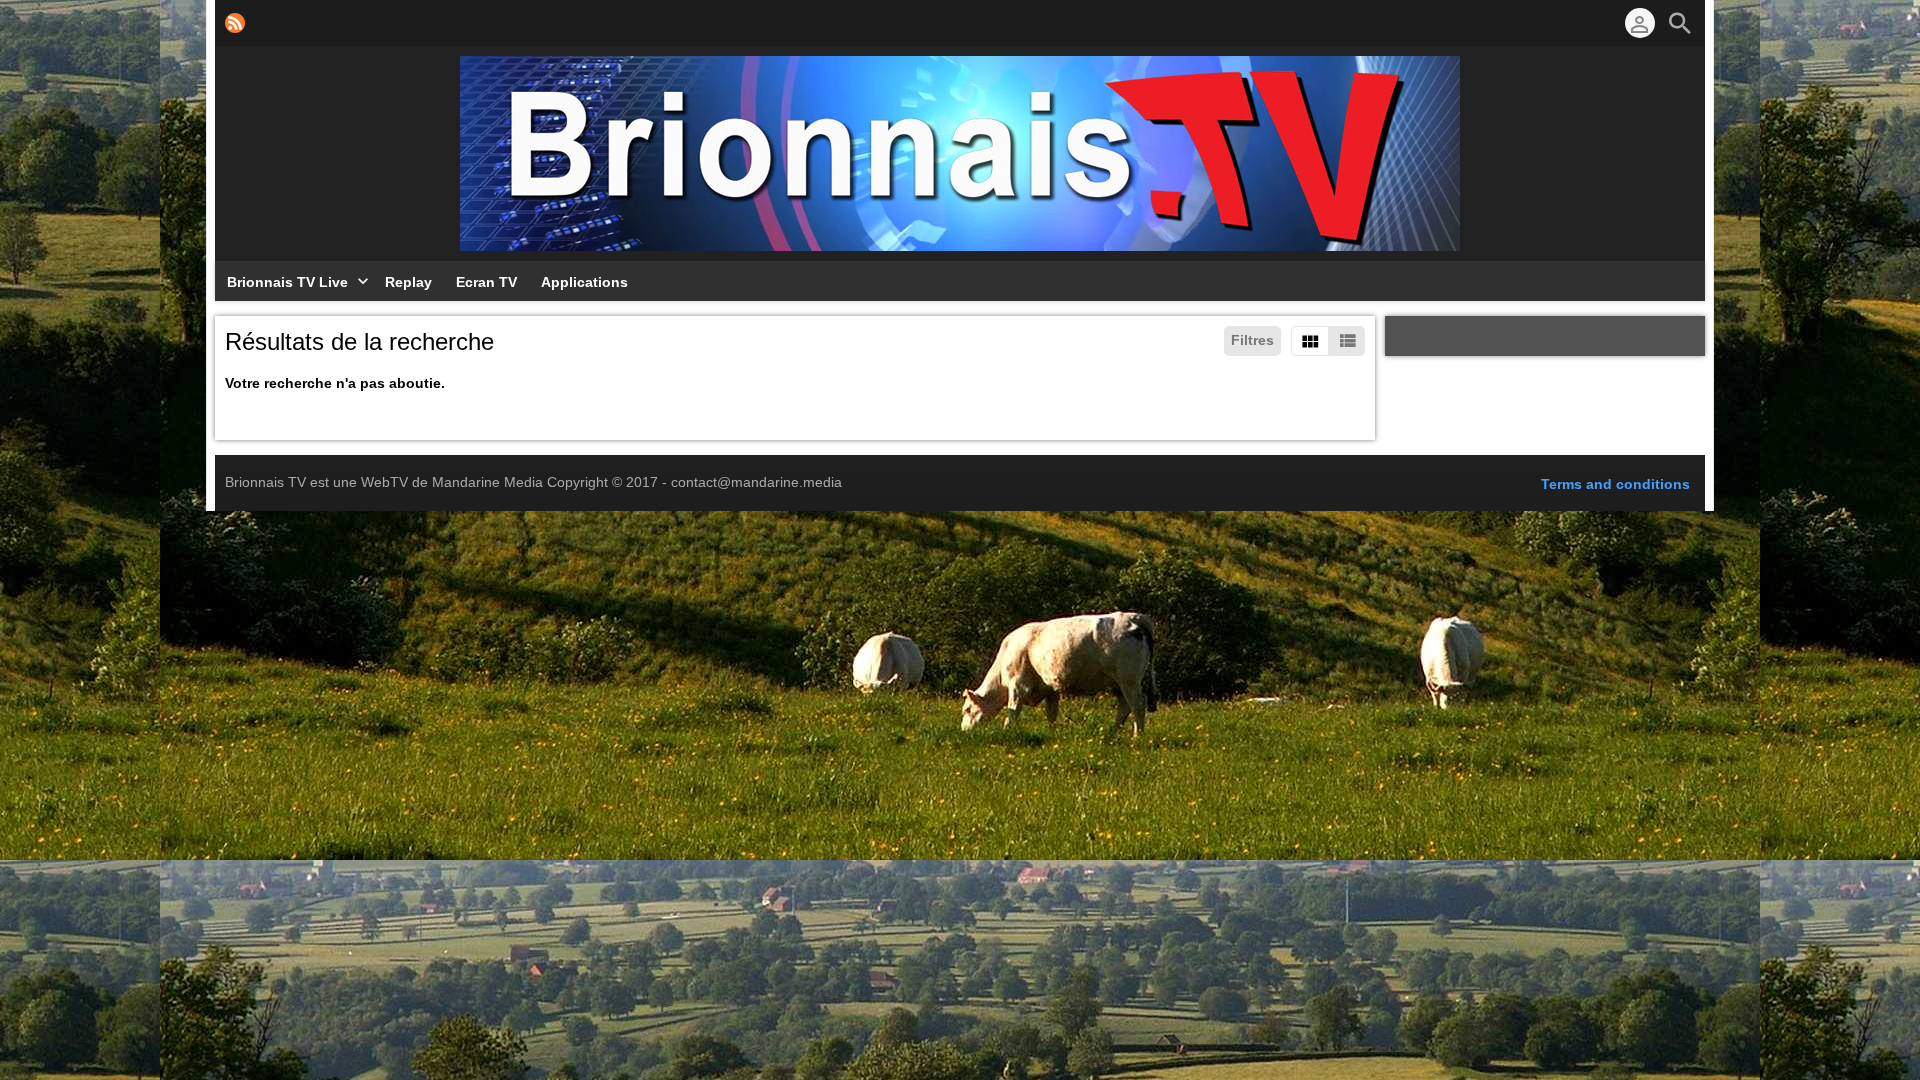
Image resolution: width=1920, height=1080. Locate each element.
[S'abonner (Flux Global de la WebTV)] (235, 23)
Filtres (1252, 340)
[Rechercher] (1680, 23)
